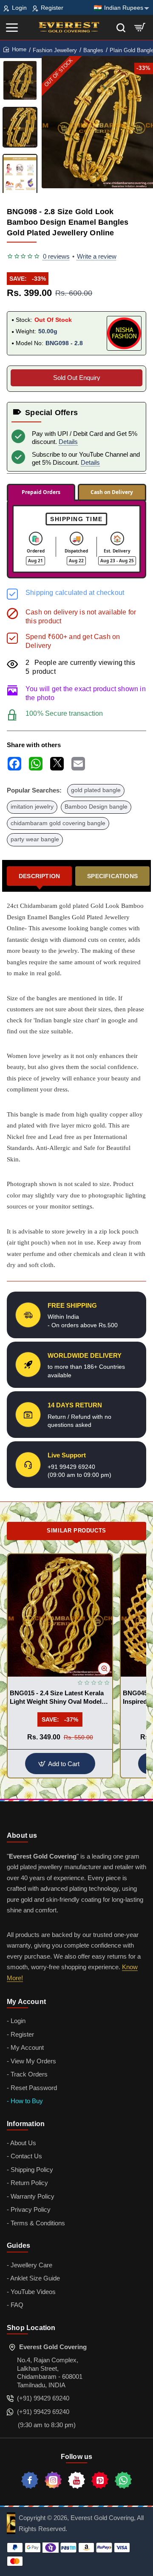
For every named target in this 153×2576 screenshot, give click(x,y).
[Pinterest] (100, 2480)
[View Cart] (140, 27)
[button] (91, 185)
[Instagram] (53, 2480)
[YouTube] (76, 2480)
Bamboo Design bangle (96, 807)
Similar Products (76, 1531)
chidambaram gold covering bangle (58, 823)
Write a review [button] (97, 256)
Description (39, 876)
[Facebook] (30, 2480)
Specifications (112, 876)
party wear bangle (35, 839)
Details (68, 442)
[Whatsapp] (123, 2480)
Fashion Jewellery (55, 50)
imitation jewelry (32, 807)
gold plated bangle (96, 790)
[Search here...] (121, 27)
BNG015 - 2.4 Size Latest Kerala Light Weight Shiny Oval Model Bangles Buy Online (57, 1698)
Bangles (93, 50)
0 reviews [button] (56, 256)
